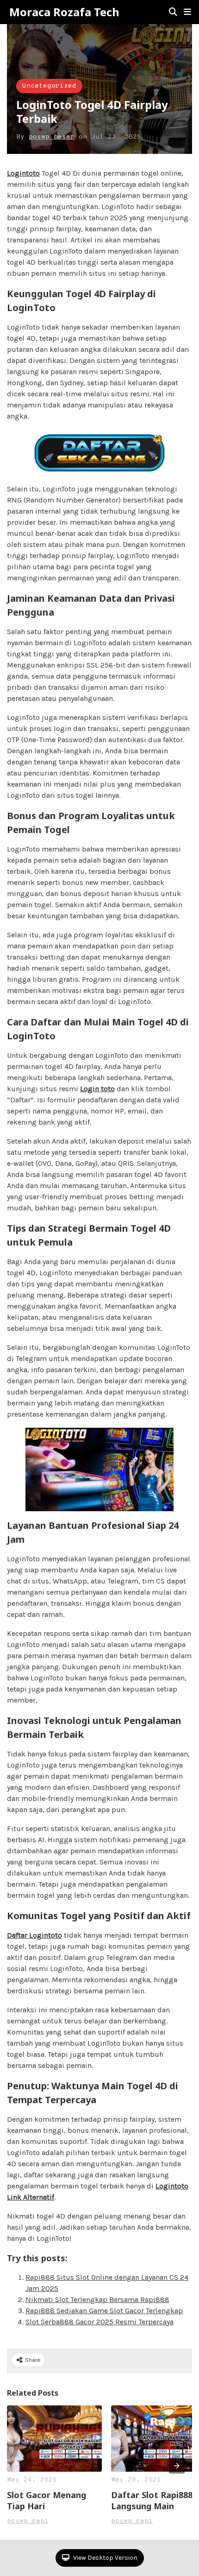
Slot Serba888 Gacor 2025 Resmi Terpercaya (99, 2322)
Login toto (97, 1089)
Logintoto (23, 173)
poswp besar (52, 137)
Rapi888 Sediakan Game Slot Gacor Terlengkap (104, 2311)
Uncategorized (49, 86)
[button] (187, 12)
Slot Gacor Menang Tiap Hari (47, 2500)
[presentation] (177, 2466)
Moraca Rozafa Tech (64, 12)
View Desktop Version (105, 2558)
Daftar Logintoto (34, 1935)
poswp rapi (28, 2521)
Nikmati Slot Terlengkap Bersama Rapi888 (97, 2299)
